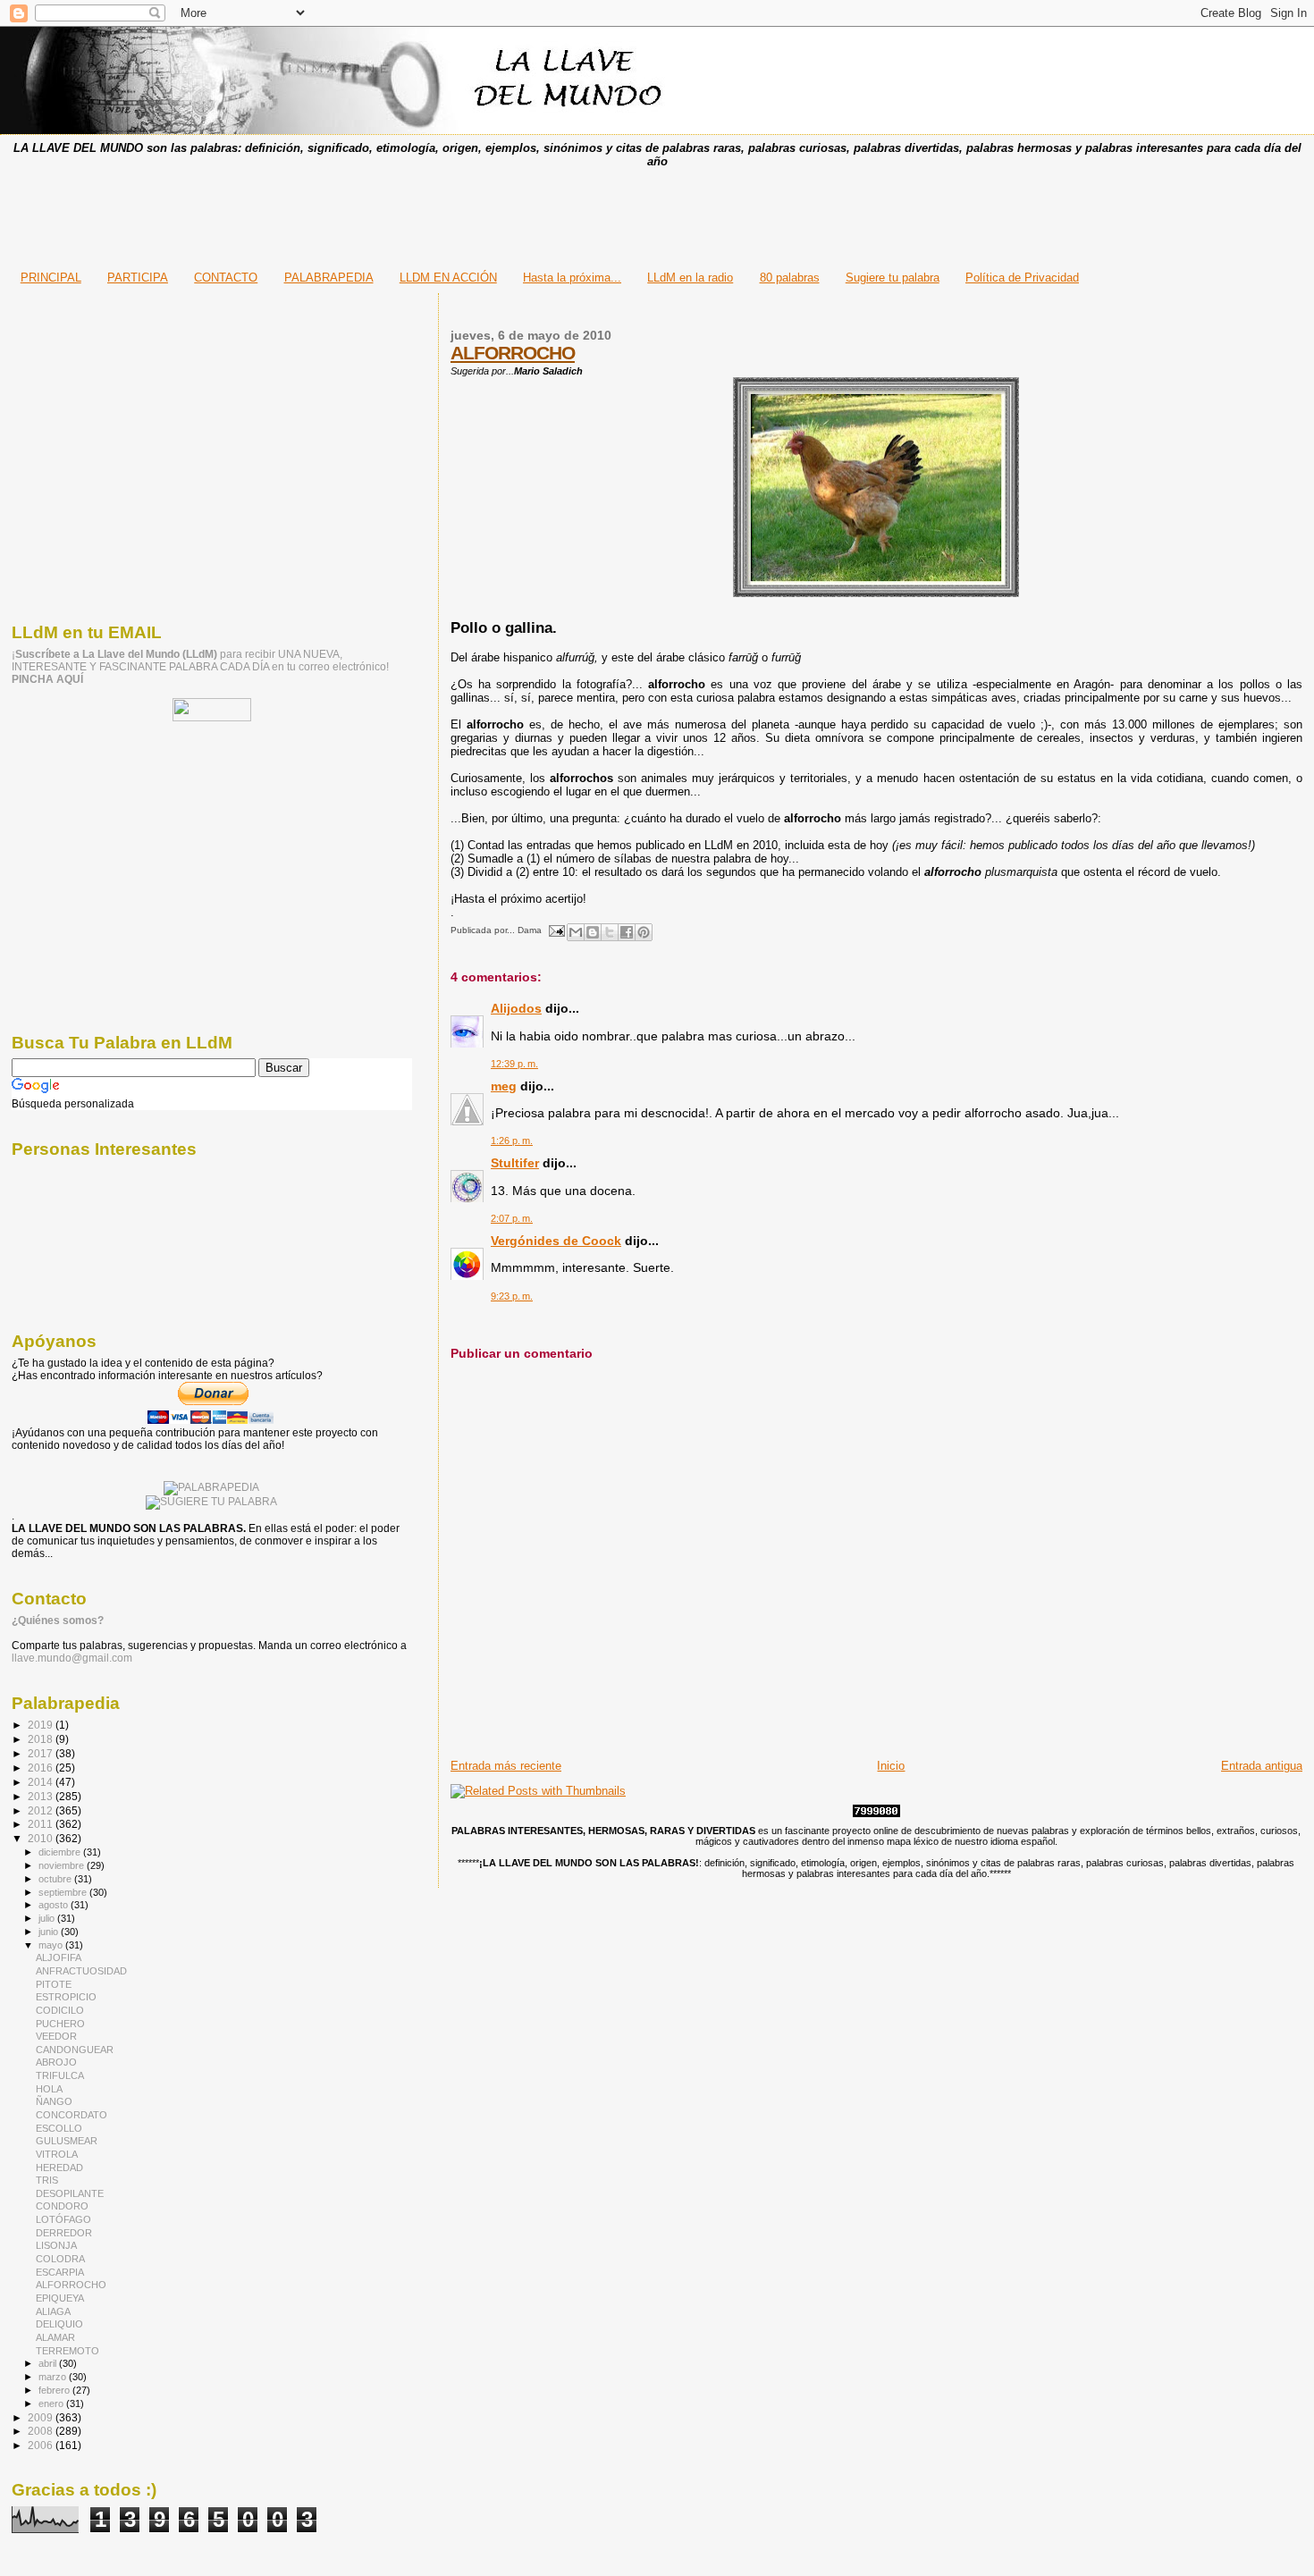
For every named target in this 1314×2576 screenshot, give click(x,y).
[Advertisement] (657, 214)
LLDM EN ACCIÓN (448, 278)
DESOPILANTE (70, 2193)
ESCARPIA (60, 2272)
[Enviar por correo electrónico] (576, 932)
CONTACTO (226, 278)
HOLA (49, 2089)
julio (48, 1918)
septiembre (64, 1892)
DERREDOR (64, 2233)
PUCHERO (60, 2024)
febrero (55, 2390)
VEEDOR (56, 2036)
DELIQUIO (59, 2324)
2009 (42, 2417)
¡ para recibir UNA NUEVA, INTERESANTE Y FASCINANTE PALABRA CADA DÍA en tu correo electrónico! (200, 667)
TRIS (47, 2180)
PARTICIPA (138, 278)
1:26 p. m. (512, 1141)
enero (52, 2403)
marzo (54, 2377)
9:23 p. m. (512, 1296)
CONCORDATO (72, 2115)
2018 (42, 1739)
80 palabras (790, 278)
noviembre (63, 1865)
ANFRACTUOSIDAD (81, 1971)
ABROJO (56, 2062)
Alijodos (516, 1008)
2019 (42, 1725)
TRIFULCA (60, 2075)
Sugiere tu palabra (893, 278)
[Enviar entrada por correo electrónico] (556, 930)
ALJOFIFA (59, 1957)
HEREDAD (59, 2168)
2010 (42, 1838)
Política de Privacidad (1022, 278)
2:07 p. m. (512, 1218)
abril (49, 2363)
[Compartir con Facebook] (627, 932)
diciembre (61, 1852)
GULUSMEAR (67, 2141)
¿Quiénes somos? (58, 1621)
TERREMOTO (67, 2351)
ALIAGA (53, 2311)
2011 (42, 1824)
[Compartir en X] (610, 932)
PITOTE (54, 1984)
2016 (42, 1768)
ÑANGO (54, 2101)
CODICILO (60, 2010)
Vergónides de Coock (556, 1241)
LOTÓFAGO (63, 2219)
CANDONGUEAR (75, 2050)
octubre (56, 1879)
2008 (42, 2431)
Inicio (891, 1766)
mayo (52, 1945)
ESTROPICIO (66, 1997)
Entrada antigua (1262, 1766)
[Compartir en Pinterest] (644, 932)
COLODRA (60, 2259)
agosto (55, 1905)
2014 (42, 1782)
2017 (42, 1753)
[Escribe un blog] (593, 932)
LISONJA (56, 2245)
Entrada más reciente (506, 1766)
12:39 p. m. (514, 1064)
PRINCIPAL (51, 278)
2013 (42, 1796)
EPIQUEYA (60, 2298)
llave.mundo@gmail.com (72, 1658)
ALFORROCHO (513, 353)
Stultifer (515, 1163)
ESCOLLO (59, 2128)
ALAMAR (55, 2337)
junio (50, 1932)
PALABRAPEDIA (329, 278)
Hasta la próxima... (572, 278)
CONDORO (62, 2206)
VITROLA (57, 2154)
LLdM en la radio (690, 278)
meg (504, 1086)
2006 (42, 2445)
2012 (42, 1810)
